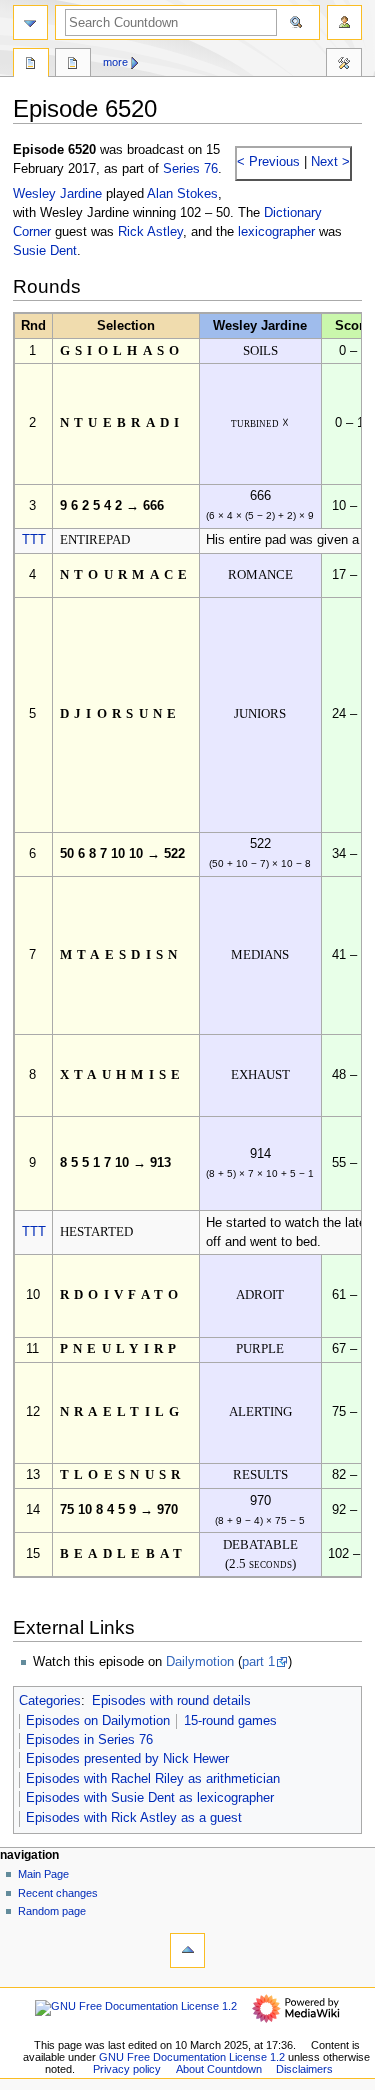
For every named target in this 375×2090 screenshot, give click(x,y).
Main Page (43, 1874)
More (115, 62)
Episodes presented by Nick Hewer (127, 1759)
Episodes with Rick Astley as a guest (134, 1818)
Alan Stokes (182, 194)
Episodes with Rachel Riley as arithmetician (153, 1779)
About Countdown (219, 2069)
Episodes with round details (171, 1701)
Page (31, 65)
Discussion (73, 65)
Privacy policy (127, 2069)
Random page (52, 1911)
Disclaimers (304, 2069)
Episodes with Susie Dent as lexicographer (150, 1798)
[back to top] (187, 1950)
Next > (328, 162)
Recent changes (58, 1893)
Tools (344, 65)
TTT (34, 540)
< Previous (268, 162)
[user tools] (344, 22)
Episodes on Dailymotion (98, 1721)
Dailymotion (200, 1662)
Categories (50, 1701)
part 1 (258, 1662)
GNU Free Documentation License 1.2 (192, 2057)
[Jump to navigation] (30, 22)
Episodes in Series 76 (89, 1740)
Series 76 (190, 169)
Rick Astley (150, 232)
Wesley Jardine (57, 194)
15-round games (230, 1721)
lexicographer (276, 232)
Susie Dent (45, 251)
